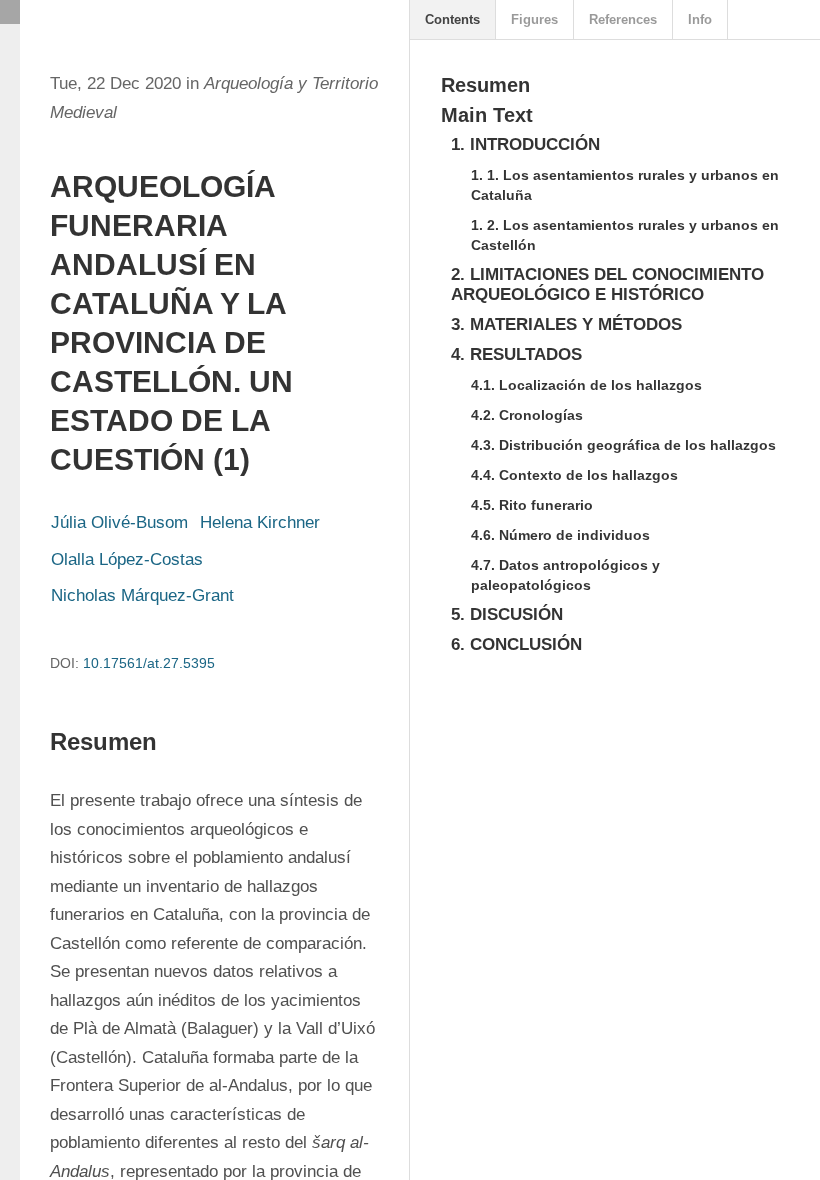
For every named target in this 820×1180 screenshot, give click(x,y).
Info (700, 19)
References (623, 19)
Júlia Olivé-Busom (119, 522)
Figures (534, 19)
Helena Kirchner (260, 522)
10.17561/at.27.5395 (149, 663)
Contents (452, 19)
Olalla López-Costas (127, 559)
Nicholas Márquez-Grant (142, 595)
